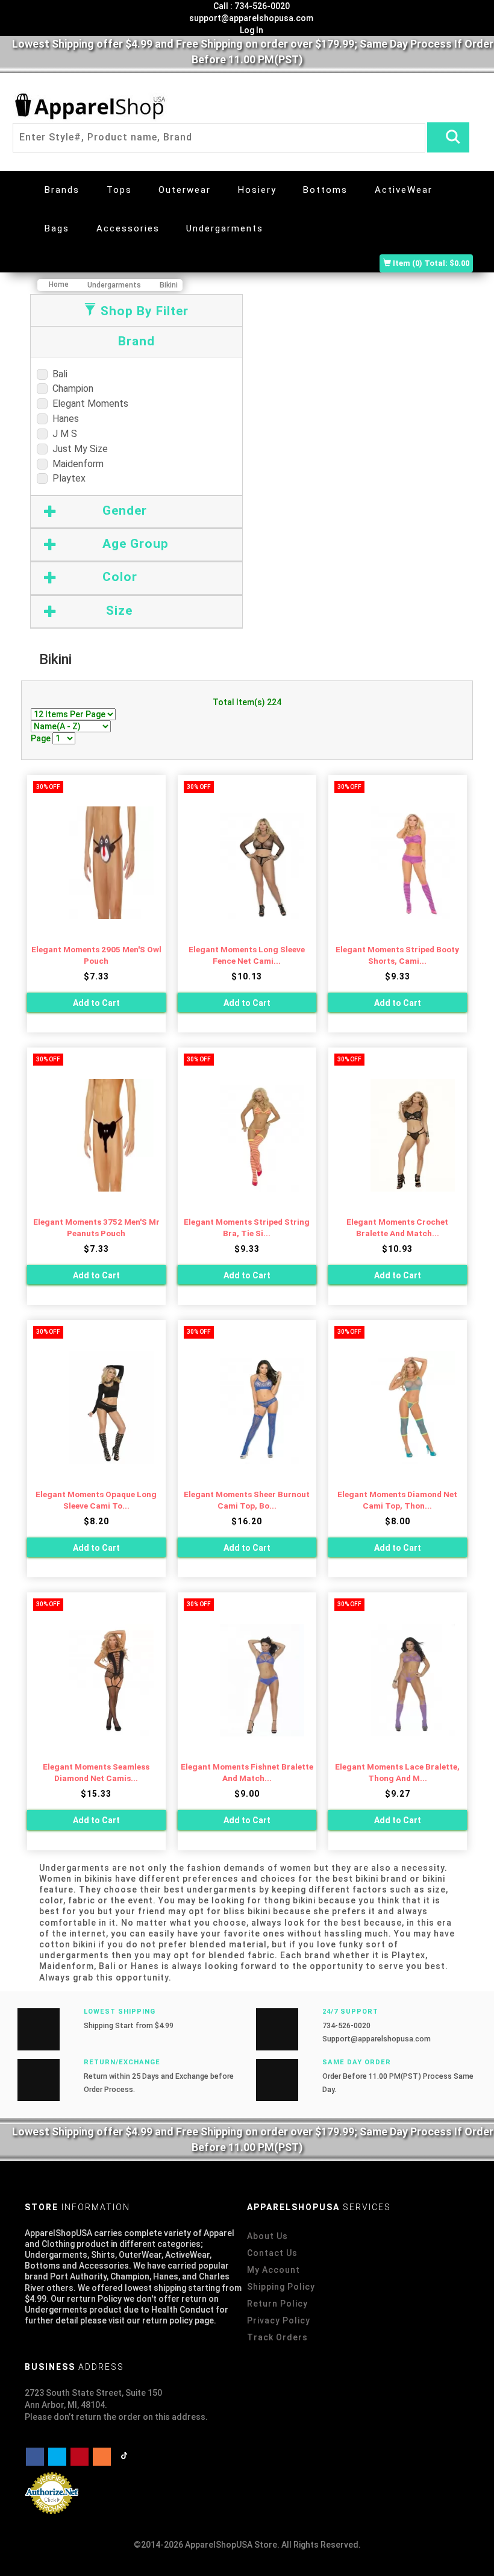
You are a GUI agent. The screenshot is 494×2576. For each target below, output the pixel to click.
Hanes (63, 419)
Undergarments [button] (225, 228)
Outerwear (185, 190)
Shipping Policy (281, 2287)
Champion (70, 388)
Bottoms (325, 190)
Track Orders (277, 2337)
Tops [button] (119, 190)
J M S (62, 434)
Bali (58, 374)
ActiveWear (404, 190)
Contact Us (272, 2253)
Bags (57, 228)
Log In (251, 30)
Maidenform (76, 464)
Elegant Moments (88, 404)
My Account (274, 2270)
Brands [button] (62, 190)
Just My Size (78, 449)
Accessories (128, 228)
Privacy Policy (279, 2320)
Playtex (67, 478)
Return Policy (277, 2304)
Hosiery (257, 190)
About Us (267, 2236)
